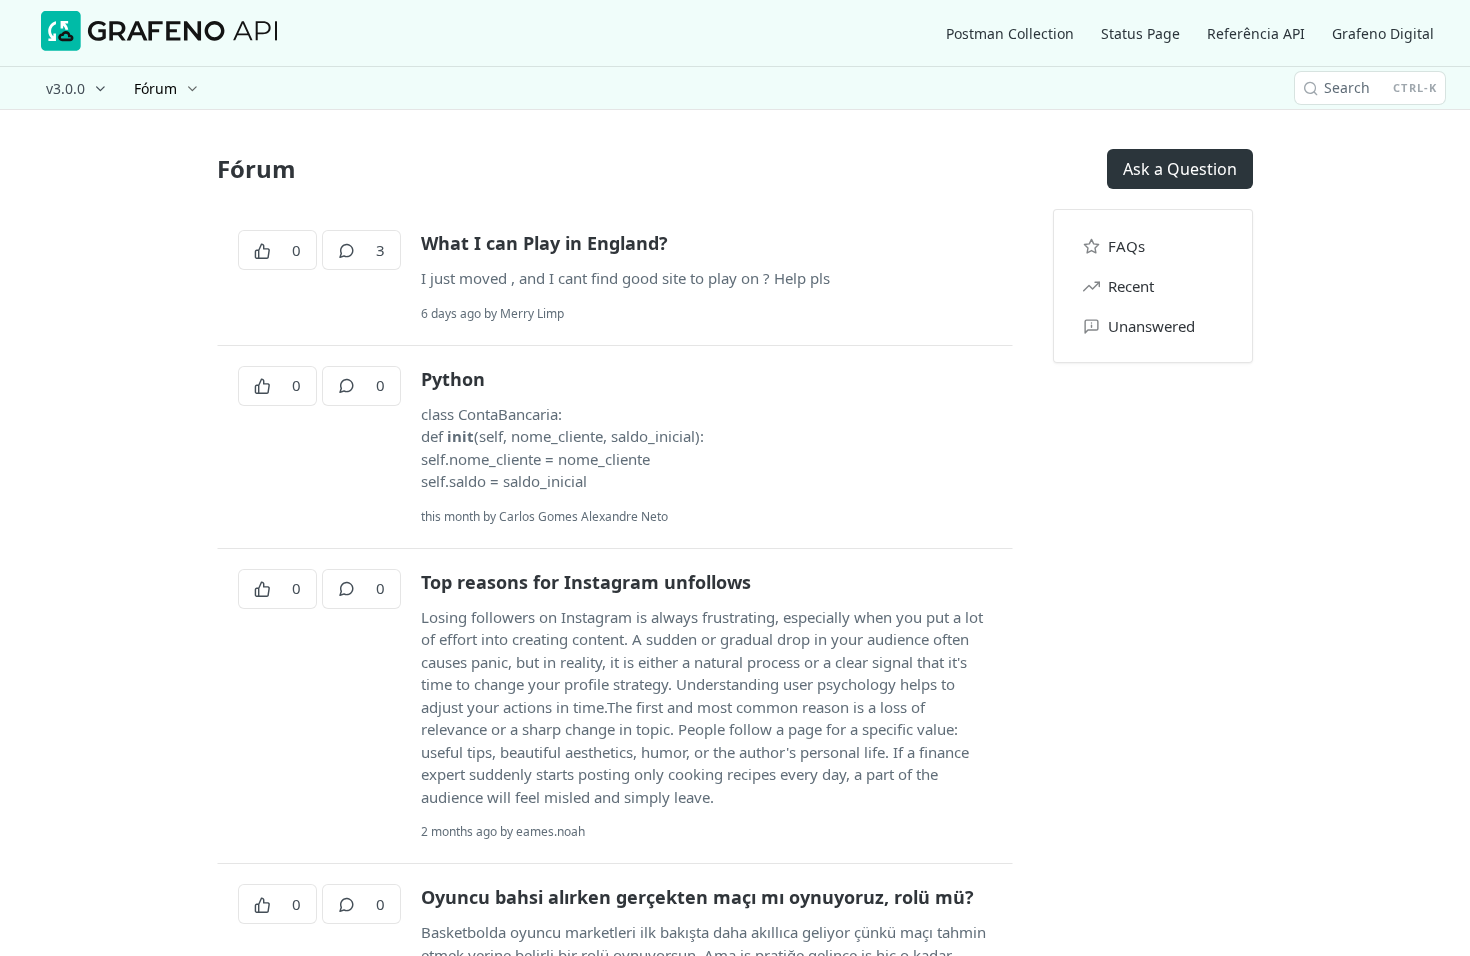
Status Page (1140, 33)
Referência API (1256, 33)
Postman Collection (1010, 33)
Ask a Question (1180, 169)
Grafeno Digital (1383, 33)
